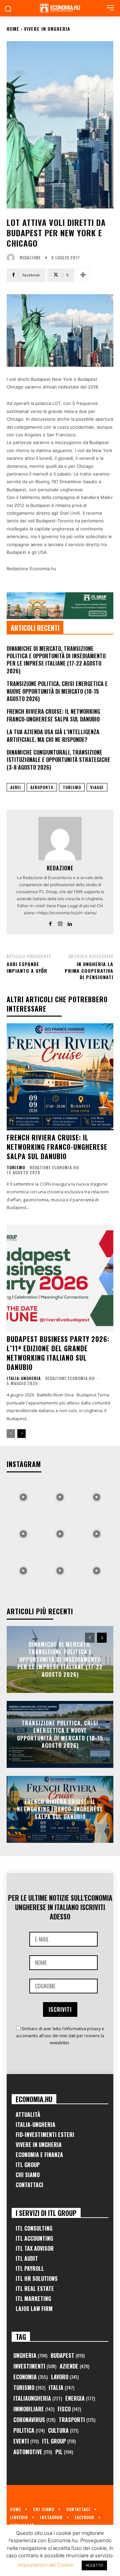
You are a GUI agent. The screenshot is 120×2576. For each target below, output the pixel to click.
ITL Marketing (33, 2299)
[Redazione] (12, 258)
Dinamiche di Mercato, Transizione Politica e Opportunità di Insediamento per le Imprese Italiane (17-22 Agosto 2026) (56, 660)
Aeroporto (42, 787)
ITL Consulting (34, 2228)
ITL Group (28, 2165)
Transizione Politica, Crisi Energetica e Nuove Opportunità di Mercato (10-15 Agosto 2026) (57, 691)
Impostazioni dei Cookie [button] (46, 2565)
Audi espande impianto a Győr (27, 967)
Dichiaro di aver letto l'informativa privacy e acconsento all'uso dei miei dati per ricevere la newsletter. (60, 2036)
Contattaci (29, 2185)
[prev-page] (11, 1434)
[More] (83, 275)
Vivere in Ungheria (47, 29)
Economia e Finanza (39, 2155)
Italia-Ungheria (24, 1378)
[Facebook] (50, 922)
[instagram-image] (23, 1495)
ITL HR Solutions (37, 2279)
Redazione (30, 258)
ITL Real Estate (35, 2289)
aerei (16, 787)
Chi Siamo (28, 2175)
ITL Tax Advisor (35, 2248)
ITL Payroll (30, 2268)
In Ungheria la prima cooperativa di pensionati (89, 970)
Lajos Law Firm (34, 2309)
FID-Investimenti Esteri (45, 2135)
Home (13, 29)
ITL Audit (27, 2258)
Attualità (28, 2115)
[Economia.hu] (60, 8)
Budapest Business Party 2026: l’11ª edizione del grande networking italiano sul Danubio (58, 1353)
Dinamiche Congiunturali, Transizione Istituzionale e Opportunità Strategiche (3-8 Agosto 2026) (58, 760)
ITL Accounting (34, 2238)
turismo (72, 787)
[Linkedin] (70, 922)
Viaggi (97, 787)
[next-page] (21, 1434)
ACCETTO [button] (94, 2565)
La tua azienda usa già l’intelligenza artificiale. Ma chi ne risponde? (53, 736)
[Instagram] (60, 922)
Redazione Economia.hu (54, 1167)
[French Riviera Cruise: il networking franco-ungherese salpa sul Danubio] (60, 1077)
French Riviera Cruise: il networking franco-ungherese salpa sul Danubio (53, 715)
